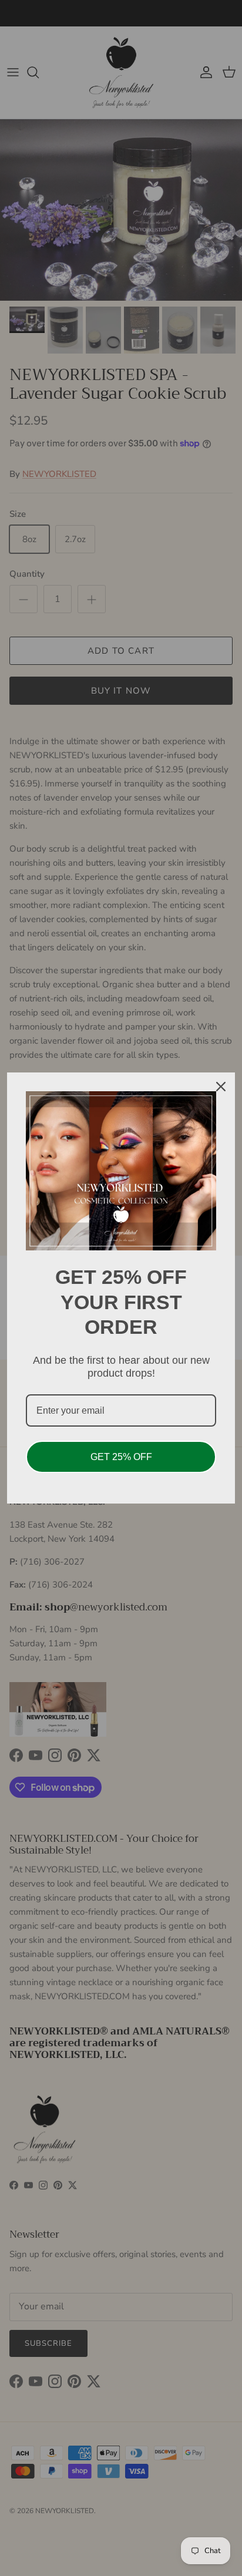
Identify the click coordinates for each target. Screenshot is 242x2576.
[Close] (221, 1087)
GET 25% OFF (121, 1457)
